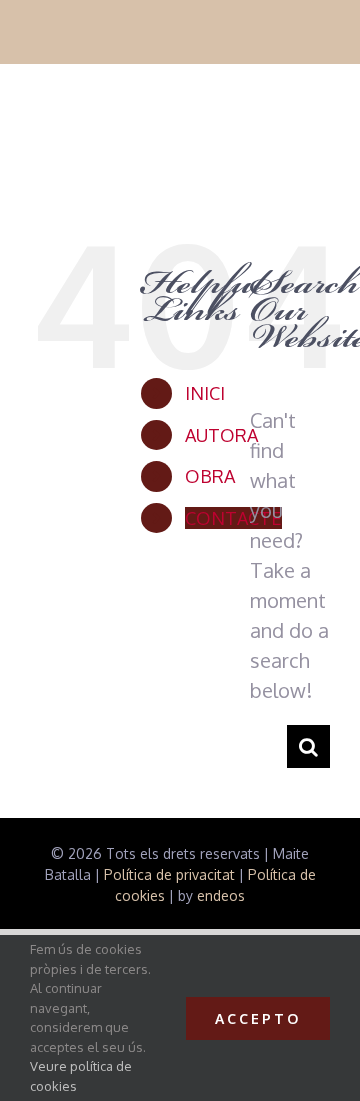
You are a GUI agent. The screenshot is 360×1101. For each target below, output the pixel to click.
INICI (205, 393)
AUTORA (221, 435)
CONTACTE (233, 518)
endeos (221, 895)
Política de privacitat (169, 874)
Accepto (258, 1018)
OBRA (210, 476)
